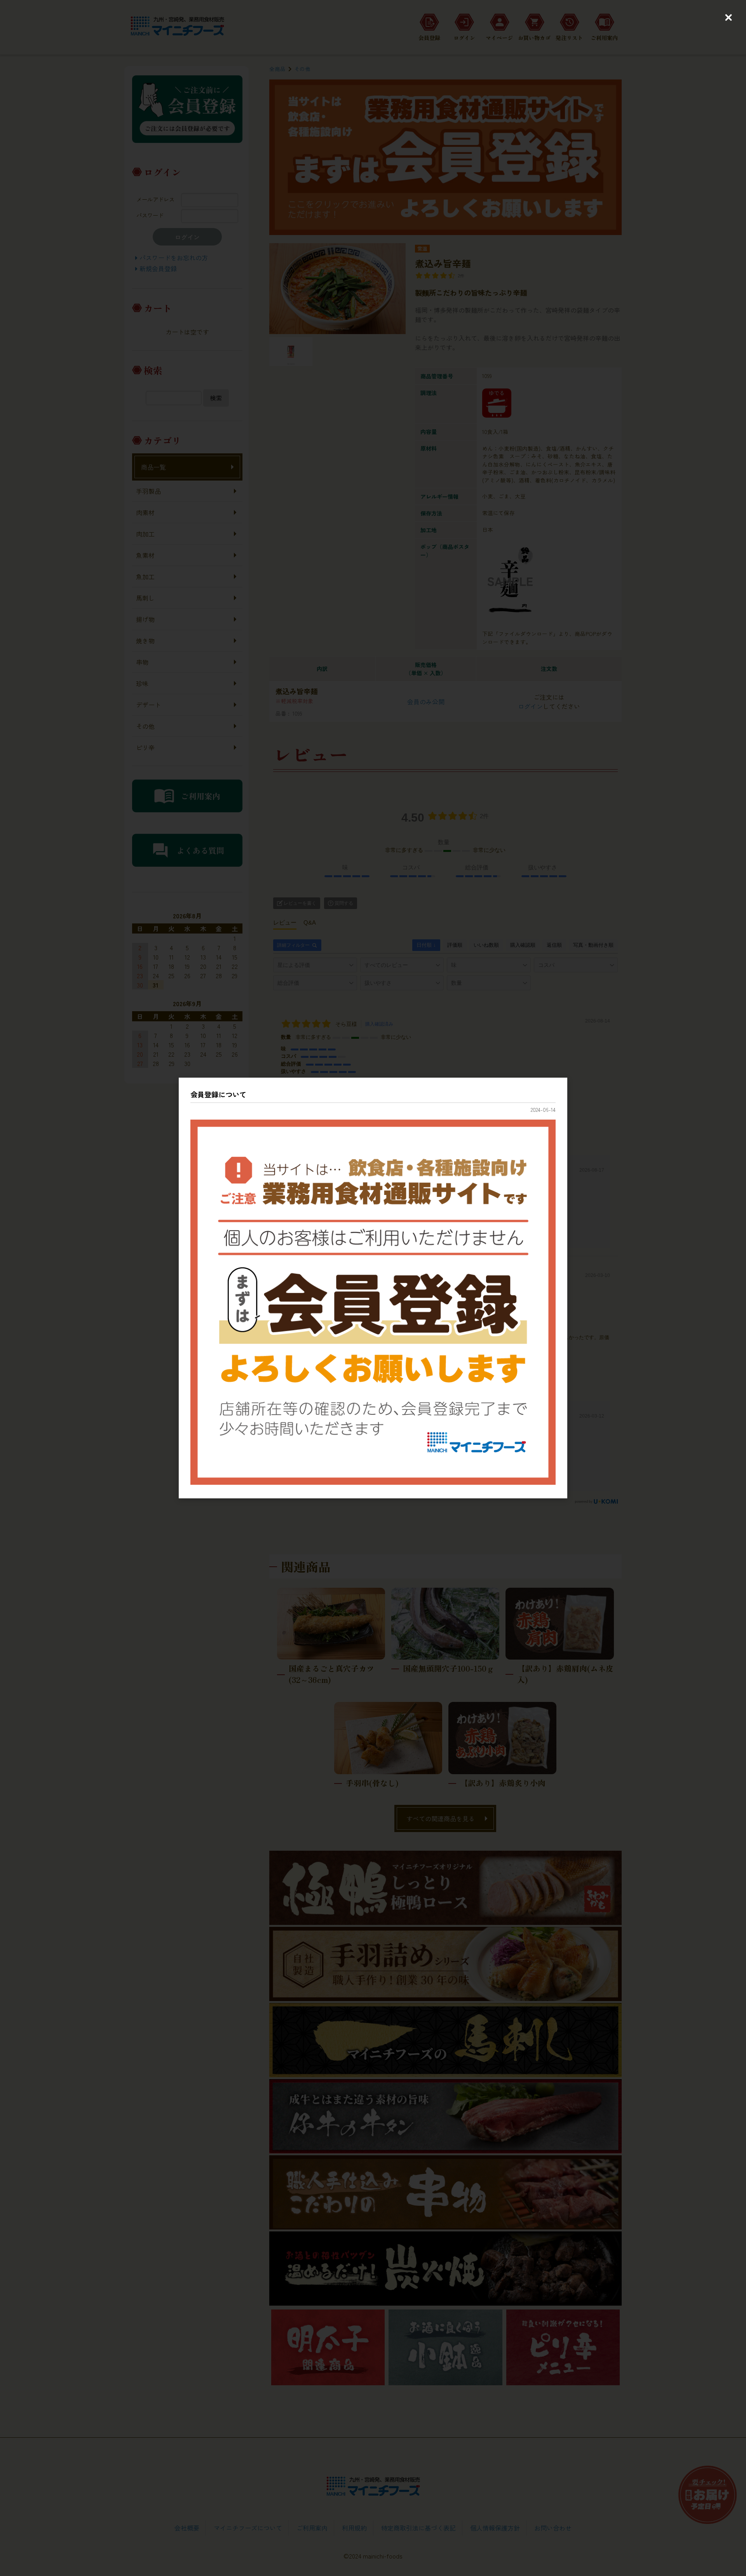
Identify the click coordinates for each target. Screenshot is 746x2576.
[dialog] (373, 1288)
